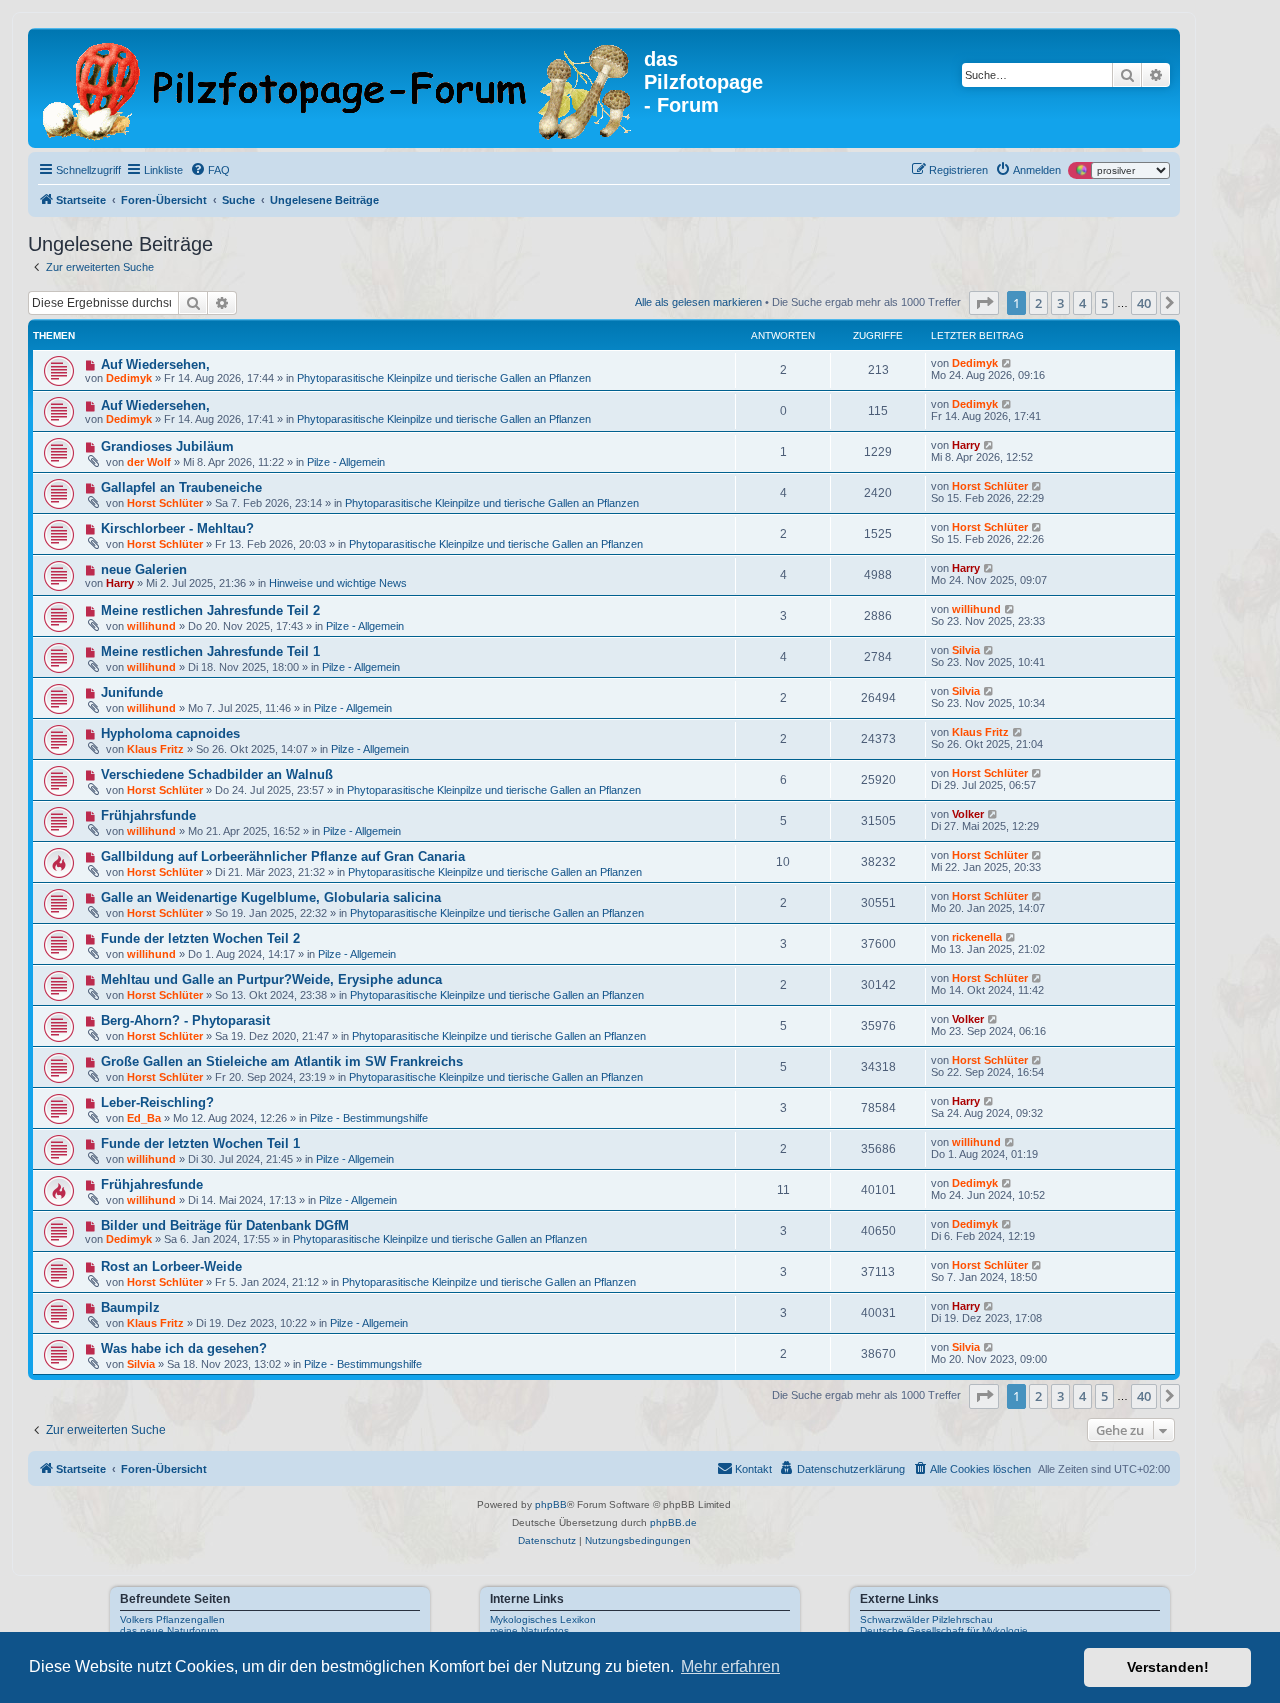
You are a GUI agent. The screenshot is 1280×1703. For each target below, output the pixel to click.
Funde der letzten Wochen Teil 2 (200, 938)
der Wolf (149, 462)
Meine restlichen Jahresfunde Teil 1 (210, 651)
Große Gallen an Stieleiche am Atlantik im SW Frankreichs (282, 1061)
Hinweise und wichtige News (338, 583)
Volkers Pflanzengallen (172, 1619)
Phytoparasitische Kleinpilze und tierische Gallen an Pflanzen (444, 378)
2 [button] (1038, 303)
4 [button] (1082, 303)
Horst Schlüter (165, 503)
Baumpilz (130, 1307)
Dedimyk (129, 378)
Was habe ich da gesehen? (184, 1348)
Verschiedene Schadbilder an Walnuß (217, 774)
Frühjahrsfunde (148, 815)
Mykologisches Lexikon (543, 1619)
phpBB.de (673, 1522)
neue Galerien (144, 569)
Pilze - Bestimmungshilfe (369, 1118)
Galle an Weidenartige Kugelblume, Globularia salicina (271, 897)
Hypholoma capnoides (170, 733)
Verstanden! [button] (1168, 1667)
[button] (984, 303)
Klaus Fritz (155, 749)
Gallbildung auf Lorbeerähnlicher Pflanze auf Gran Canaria (283, 856)
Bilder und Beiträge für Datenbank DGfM (225, 1225)
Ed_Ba (144, 1118)
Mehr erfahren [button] (730, 1666)
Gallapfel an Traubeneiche (181, 487)
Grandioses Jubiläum (167, 446)
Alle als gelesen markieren (698, 302)
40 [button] (1144, 303)
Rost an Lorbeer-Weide (171, 1266)
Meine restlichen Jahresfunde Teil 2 (210, 610)
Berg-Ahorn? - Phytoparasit (185, 1020)
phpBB (551, 1504)
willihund (151, 626)
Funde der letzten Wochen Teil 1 (200, 1143)
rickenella (977, 937)
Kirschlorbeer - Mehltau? (177, 528)
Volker (968, 814)
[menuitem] (210, 170)
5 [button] (1104, 303)
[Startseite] (338, 88)
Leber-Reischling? (157, 1102)
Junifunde (132, 692)
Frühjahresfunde (152, 1184)
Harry (966, 445)
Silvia (966, 650)
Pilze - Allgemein (346, 462)
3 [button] (1060, 303)
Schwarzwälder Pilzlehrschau (926, 1619)
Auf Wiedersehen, (155, 364)
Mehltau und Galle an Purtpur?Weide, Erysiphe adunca (271, 979)
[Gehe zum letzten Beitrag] (1007, 363)
